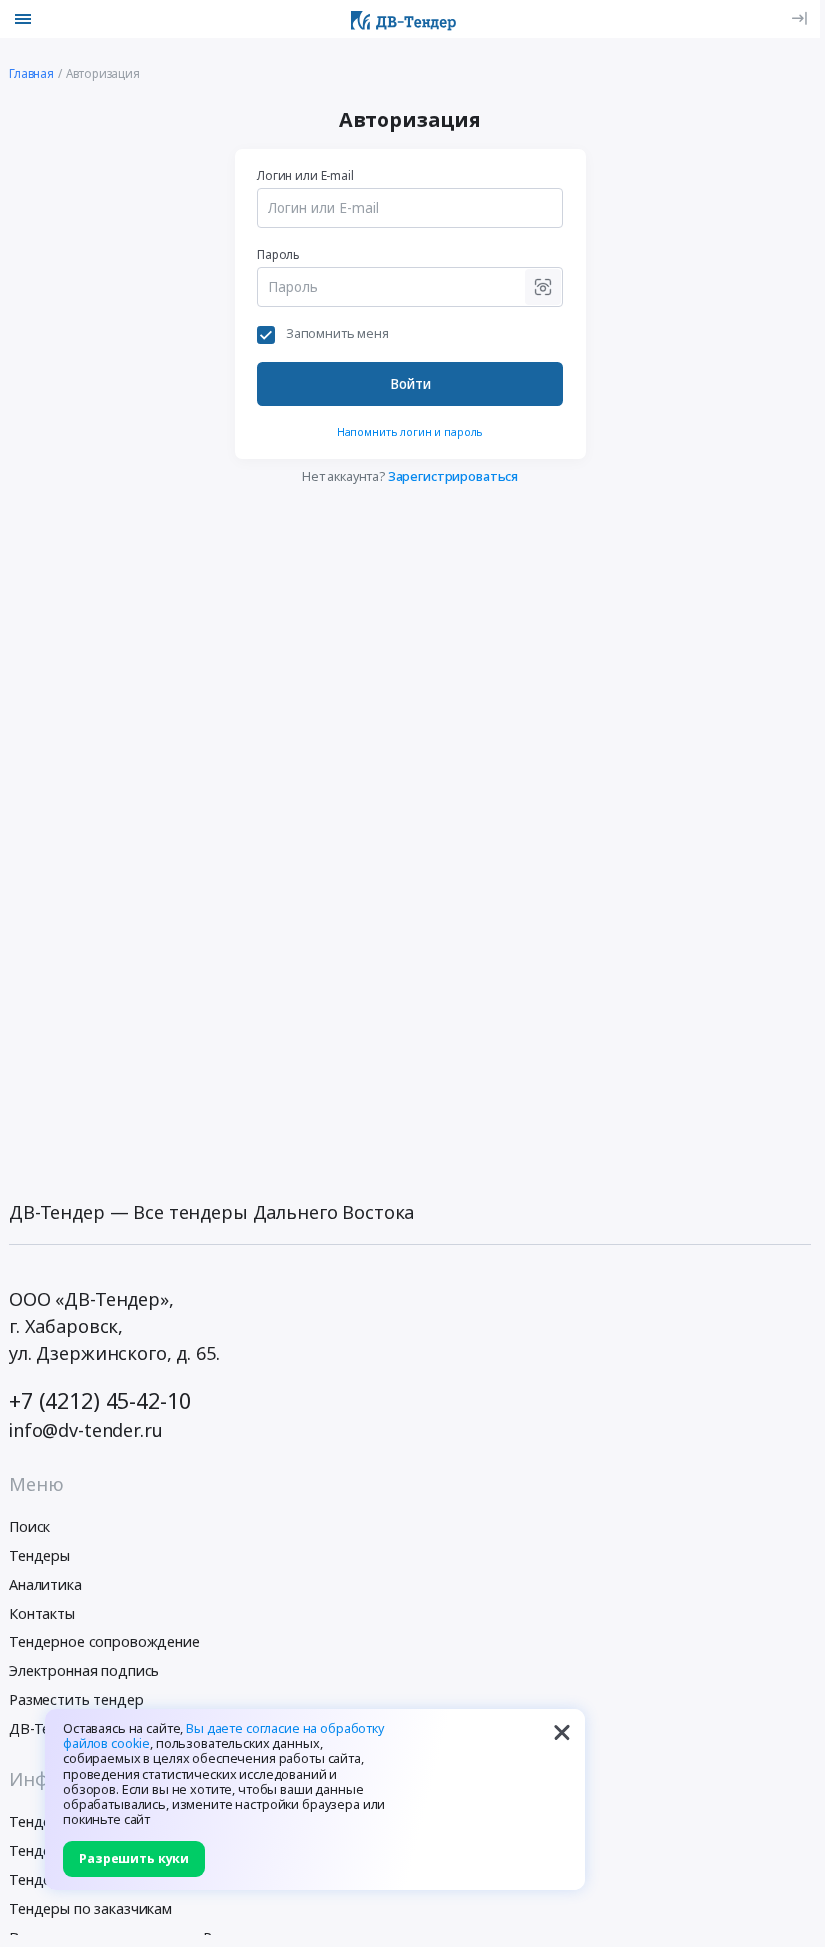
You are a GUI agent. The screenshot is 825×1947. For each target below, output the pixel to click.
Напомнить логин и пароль (410, 431)
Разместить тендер (76, 1699)
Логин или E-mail (305, 175)
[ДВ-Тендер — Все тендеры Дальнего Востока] (403, 19)
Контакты (42, 1613)
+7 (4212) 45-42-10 (99, 1400)
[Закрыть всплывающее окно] (562, 1732)
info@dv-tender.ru (86, 1430)
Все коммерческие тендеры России (131, 1937)
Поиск (29, 1526)
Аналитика (45, 1584)
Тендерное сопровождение (104, 1641)
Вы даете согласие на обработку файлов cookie (223, 1736)
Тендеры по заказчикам (90, 1908)
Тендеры (39, 1555)
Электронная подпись (84, 1670)
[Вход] (799, 18)
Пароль (278, 254)
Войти (410, 384)
